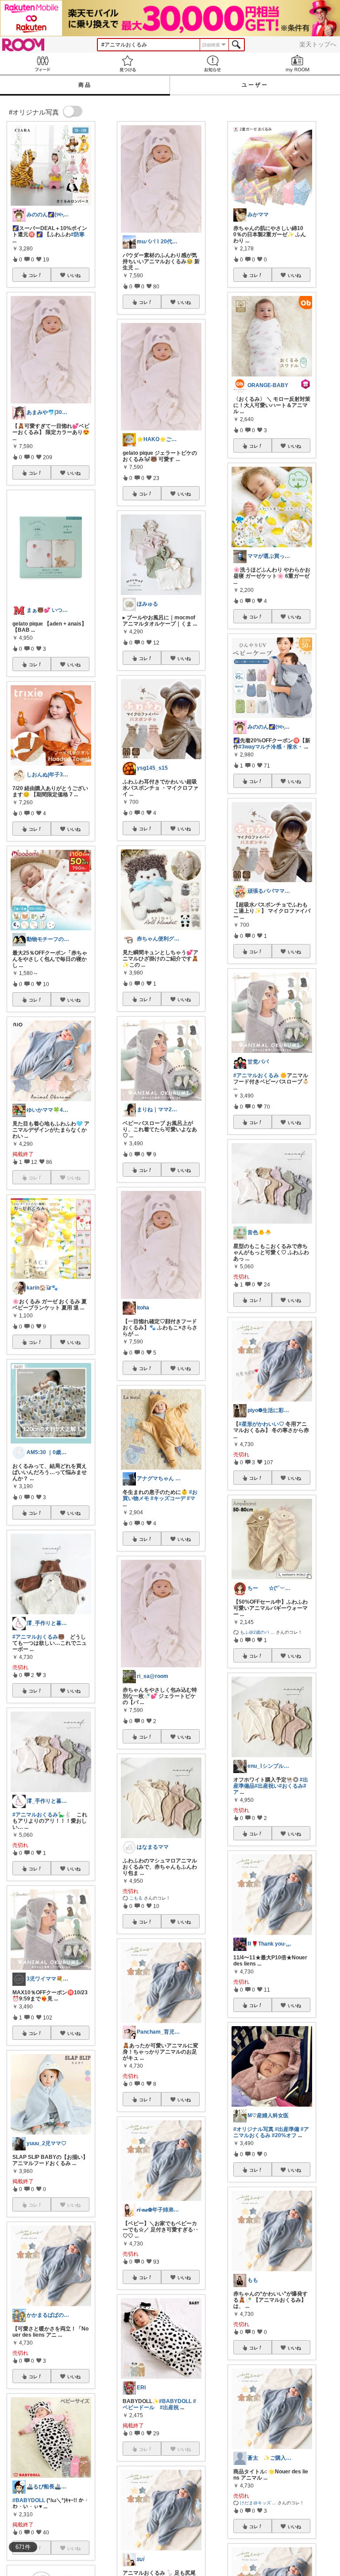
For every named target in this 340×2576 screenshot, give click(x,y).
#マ (191, 1498)
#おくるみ (291, 1786)
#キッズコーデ (168, 1498)
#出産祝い (267, 1786)
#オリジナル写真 (253, 2129)
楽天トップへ (318, 44)
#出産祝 (169, 2407)
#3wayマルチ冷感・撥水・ (271, 747)
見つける (127, 63)
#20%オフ (284, 2135)
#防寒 (78, 234)
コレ (33, 275)
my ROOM (297, 63)
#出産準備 (287, 2129)
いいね (74, 275)
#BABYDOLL (29, 2500)
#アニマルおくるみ (256, 1075)
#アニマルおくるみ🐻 (39, 1637)
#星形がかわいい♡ (261, 1424)
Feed (42, 63)
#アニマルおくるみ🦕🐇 (42, 1815)
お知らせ (212, 63)
